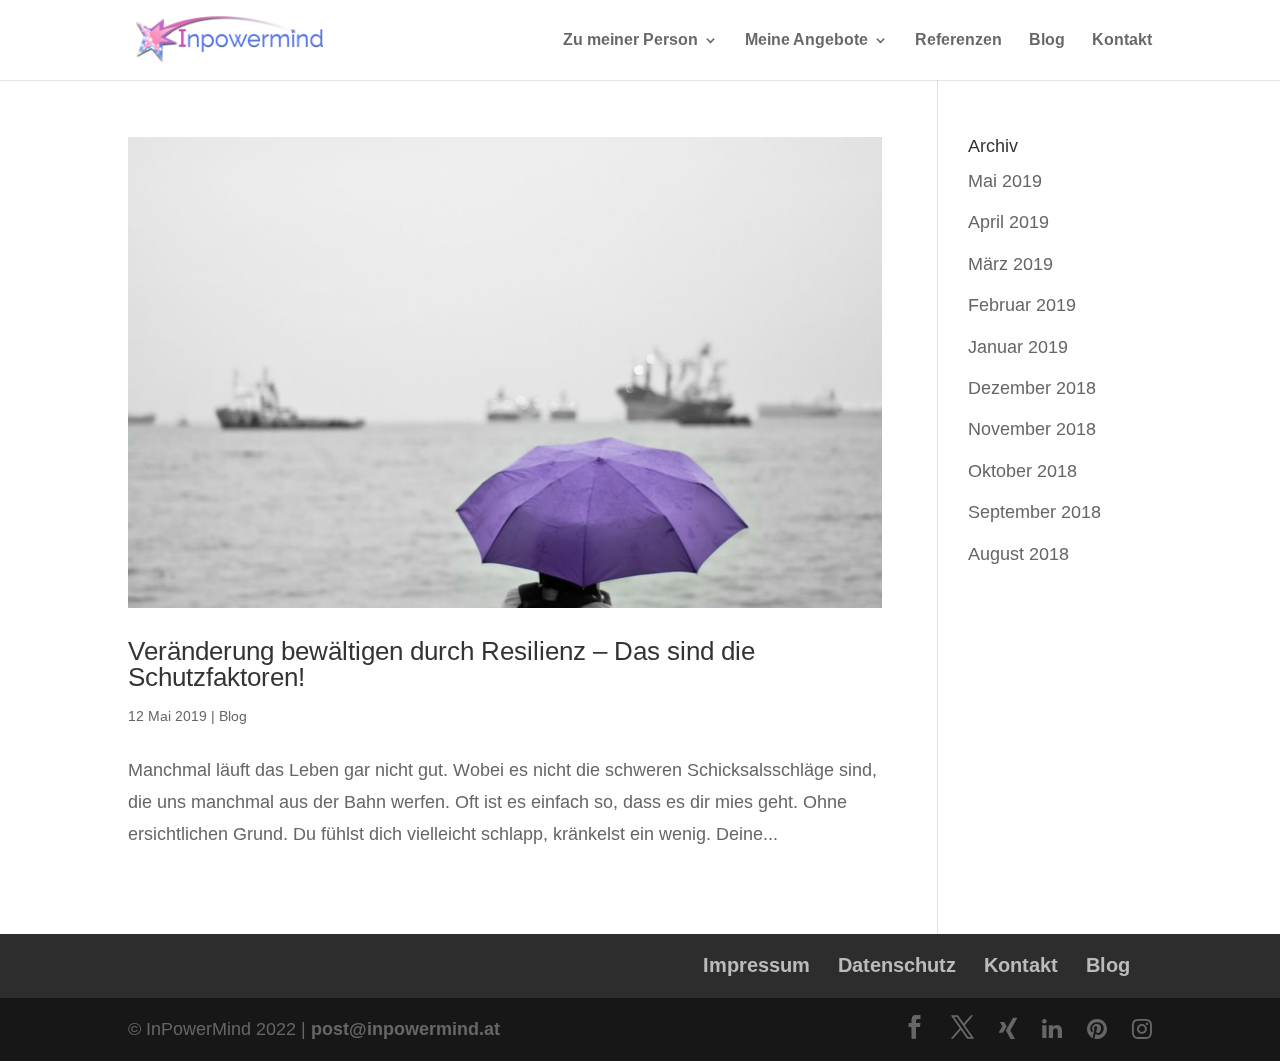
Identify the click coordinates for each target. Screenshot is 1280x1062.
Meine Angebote (806, 40)
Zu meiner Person (630, 40)
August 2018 (1018, 554)
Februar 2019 (1022, 305)
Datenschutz (897, 965)
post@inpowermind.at (405, 1029)
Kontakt (1122, 40)
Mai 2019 (1005, 181)
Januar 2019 (1018, 347)
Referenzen (958, 40)
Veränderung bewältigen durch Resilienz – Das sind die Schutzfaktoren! (441, 664)
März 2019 (1010, 264)
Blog (1047, 40)
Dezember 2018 (1032, 388)
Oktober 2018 (1022, 471)
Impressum (756, 965)
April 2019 (1008, 222)
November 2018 (1032, 429)
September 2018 (1034, 512)
